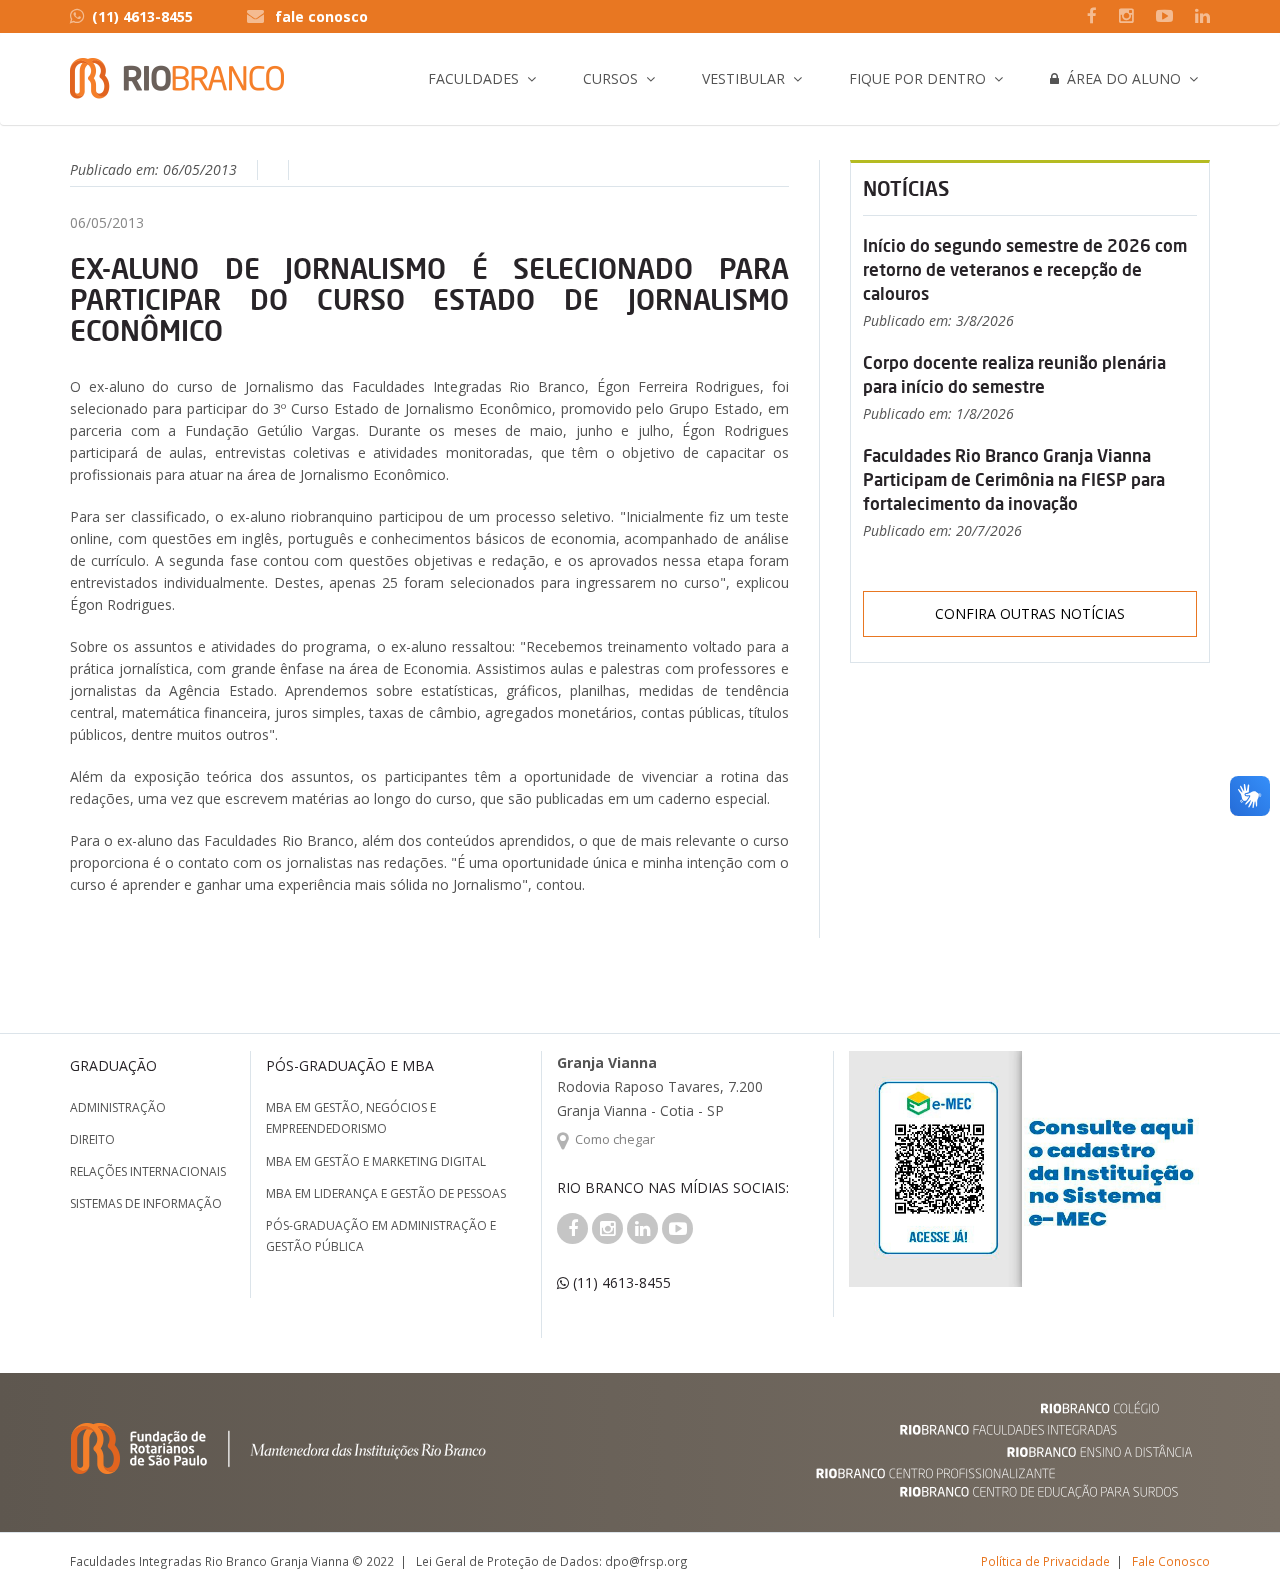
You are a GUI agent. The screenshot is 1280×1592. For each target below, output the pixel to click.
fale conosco (321, 16)
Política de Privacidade (1045, 1561)
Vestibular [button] (743, 78)
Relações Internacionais (148, 1171)
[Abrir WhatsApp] (1230, 1541)
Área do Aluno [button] (1120, 78)
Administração (118, 1107)
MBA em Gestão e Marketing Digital (376, 1161)
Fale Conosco (1171, 1561)
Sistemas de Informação (146, 1203)
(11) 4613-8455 (142, 16)
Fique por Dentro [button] (917, 78)
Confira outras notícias (1030, 613)
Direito (92, 1139)
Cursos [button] (610, 78)
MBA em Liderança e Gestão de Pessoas (386, 1193)
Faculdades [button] (473, 78)
